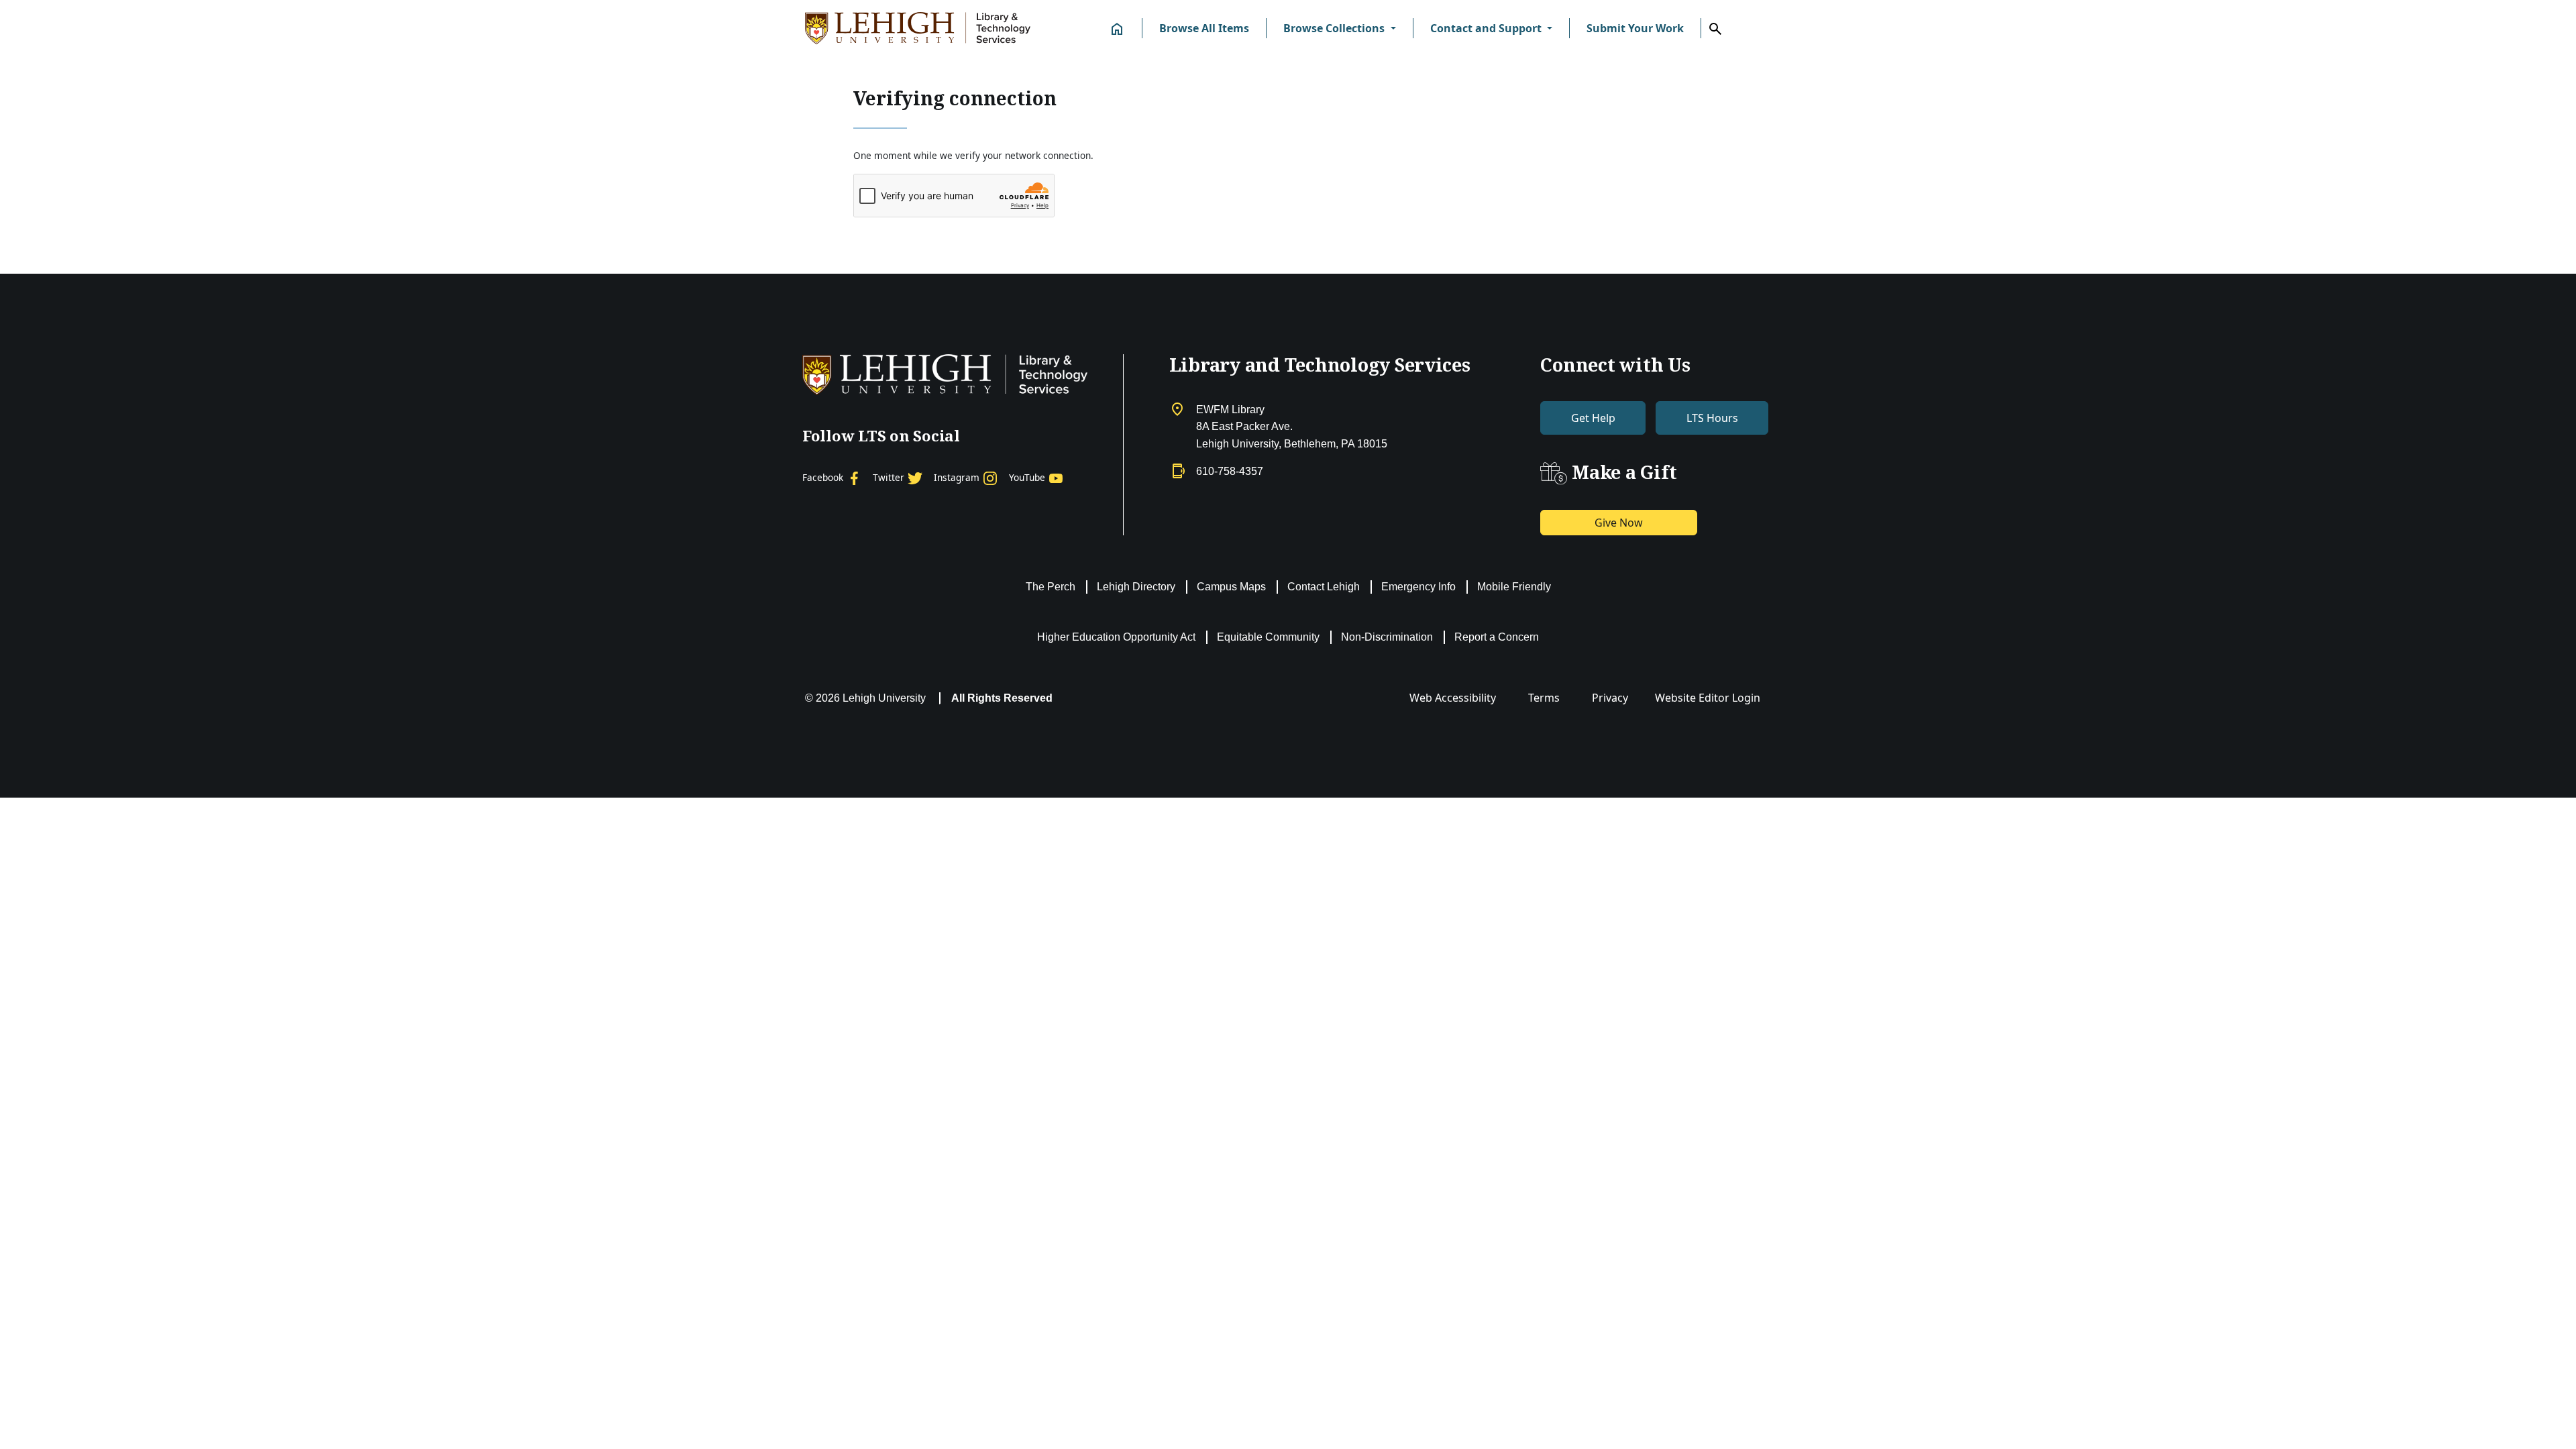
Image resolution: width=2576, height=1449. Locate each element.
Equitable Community (1268, 637)
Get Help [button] (1593, 418)
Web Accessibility (1453, 698)
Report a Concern (1497, 637)
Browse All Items (1204, 28)
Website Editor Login (1708, 698)
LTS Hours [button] (1712, 418)
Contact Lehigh (1324, 587)
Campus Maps (1231, 587)
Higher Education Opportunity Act (1116, 637)
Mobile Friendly (1514, 587)
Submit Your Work (1635, 28)
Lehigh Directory (1136, 587)
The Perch (1051, 587)
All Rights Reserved (1002, 698)
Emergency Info (1418, 587)
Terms (1544, 698)
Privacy (1610, 698)
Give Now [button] (1619, 523)
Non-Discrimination (1387, 637)
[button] (1339, 28)
